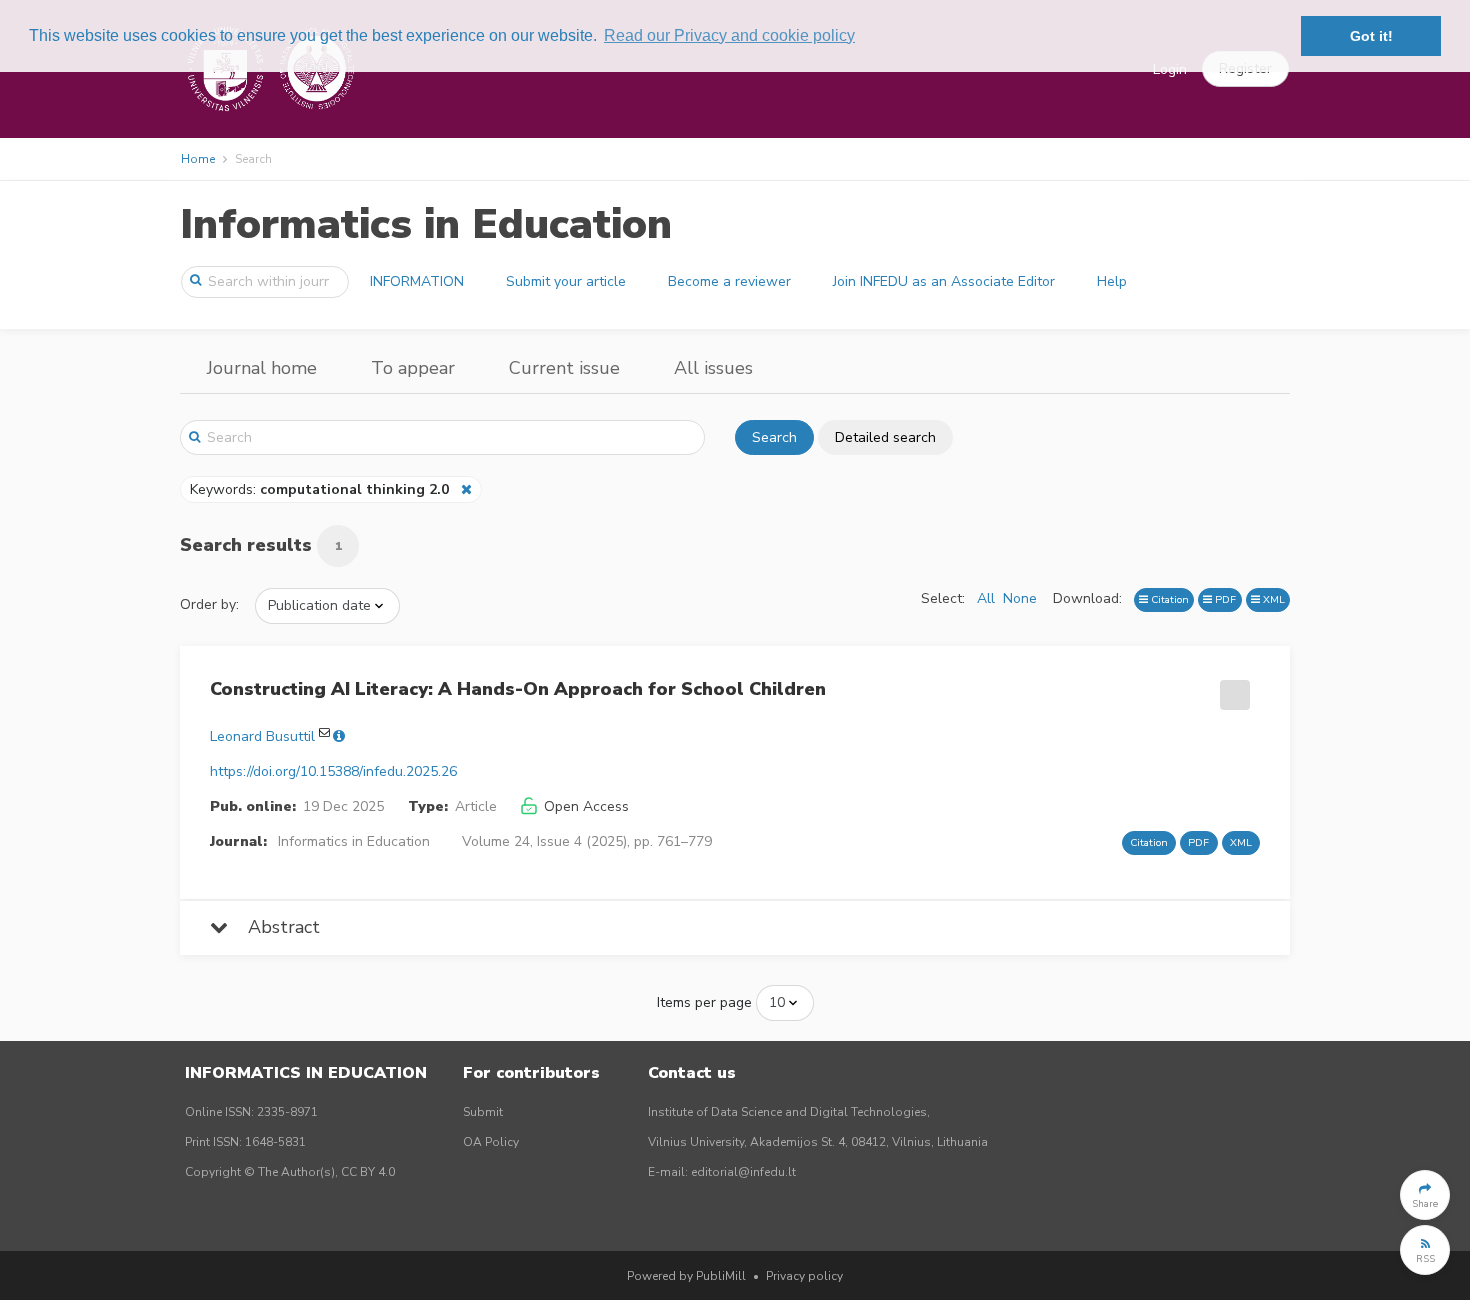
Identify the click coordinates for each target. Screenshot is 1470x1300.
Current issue (564, 368)
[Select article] (1232, 688)
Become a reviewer (729, 281)
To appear (413, 368)
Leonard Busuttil (262, 736)
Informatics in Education (426, 224)
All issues (713, 368)
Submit (483, 1112)
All (986, 598)
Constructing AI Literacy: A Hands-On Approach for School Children (518, 689)
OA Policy (491, 1142)
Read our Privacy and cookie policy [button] (729, 35)
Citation (1168, 599)
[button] (1425, 1195)
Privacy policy (804, 1276)
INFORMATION (417, 281)
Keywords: (319, 489)
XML (1272, 599)
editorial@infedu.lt (743, 1172)
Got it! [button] (1371, 36)
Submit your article (566, 281)
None (1020, 598)
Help (1112, 281)
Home (198, 159)
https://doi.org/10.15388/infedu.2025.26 (333, 771)
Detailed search (885, 437)
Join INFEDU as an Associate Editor (944, 281)
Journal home (262, 368)
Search (774, 437)
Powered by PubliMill (686, 1276)
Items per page (704, 1002)
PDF (1224, 599)
